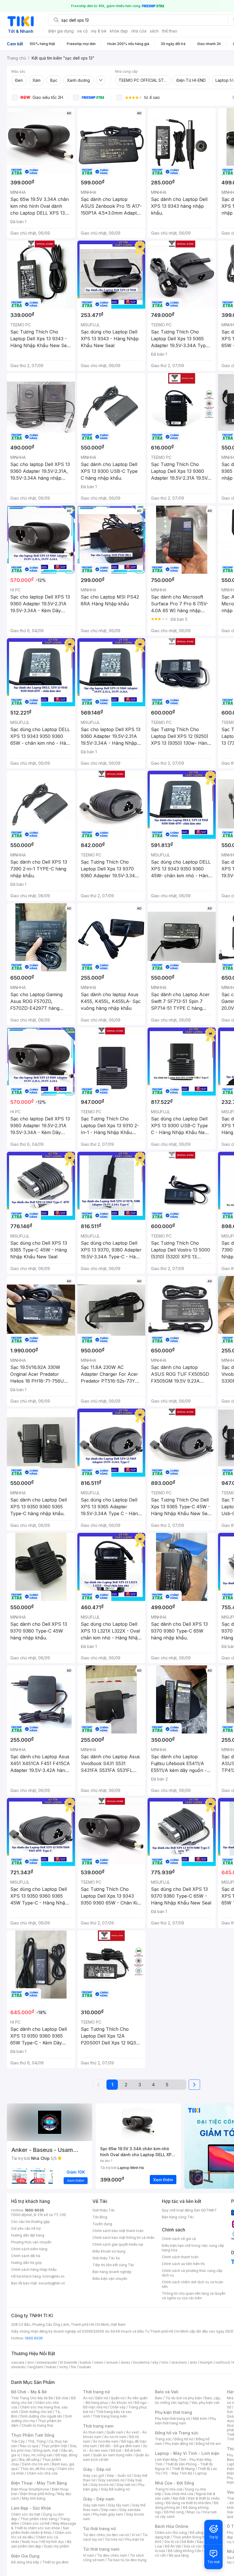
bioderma (141, 2362)
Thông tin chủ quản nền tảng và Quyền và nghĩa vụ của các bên (194, 2296)
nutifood (223, 2362)
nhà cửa (139, 31)
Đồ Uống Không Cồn (184, 2551)
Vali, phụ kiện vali (205, 2403)
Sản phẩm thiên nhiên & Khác (40, 2530)
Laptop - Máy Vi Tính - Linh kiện (187, 2453)
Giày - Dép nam (99, 2499)
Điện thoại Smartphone (30, 2489)
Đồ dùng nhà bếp (25, 2562)
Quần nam (115, 2432)
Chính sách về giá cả (179, 2239)
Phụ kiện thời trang (174, 2412)
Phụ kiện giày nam (108, 2514)
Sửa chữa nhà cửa (179, 2494)
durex (126, 2362)
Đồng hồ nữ (184, 2439)
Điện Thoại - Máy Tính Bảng (39, 2483)
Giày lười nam (94, 2505)
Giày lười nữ (126, 2485)
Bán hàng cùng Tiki (178, 2217)
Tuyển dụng (102, 2224)
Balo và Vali (167, 2392)
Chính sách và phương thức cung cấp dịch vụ (192, 2273)
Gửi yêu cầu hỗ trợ (26, 2228)
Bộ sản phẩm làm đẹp (41, 2544)
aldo (193, 2362)
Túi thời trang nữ (99, 2529)
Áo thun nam (93, 2432)
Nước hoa (30, 2542)
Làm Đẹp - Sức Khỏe (31, 2508)
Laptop (201, 2473)
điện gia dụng (61, 31)
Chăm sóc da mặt (26, 2514)
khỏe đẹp (119, 31)
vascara (18, 2362)
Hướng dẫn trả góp (27, 2263)
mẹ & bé (99, 31)
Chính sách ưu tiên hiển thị (183, 2264)
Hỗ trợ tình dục (52, 2542)
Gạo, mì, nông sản (38, 2455)
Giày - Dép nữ (97, 2469)
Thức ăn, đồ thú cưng (37, 2469)
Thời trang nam (98, 2426)
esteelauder (47, 2362)
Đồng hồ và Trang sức (177, 2433)
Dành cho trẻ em (36, 2464)
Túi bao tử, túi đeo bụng (127, 2560)
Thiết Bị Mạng (183, 2469)
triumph (206, 2362)
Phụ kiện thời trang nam (185, 2421)
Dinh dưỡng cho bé (37, 2412)
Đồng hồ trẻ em (208, 2444)
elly (155, 2362)
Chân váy (118, 2407)
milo (165, 2362)
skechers (179, 2362)
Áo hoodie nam (106, 2441)
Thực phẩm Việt (54, 2446)
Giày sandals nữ (111, 2480)
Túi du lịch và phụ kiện (183, 2398)
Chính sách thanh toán (180, 2257)
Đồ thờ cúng (174, 2512)
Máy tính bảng (34, 2498)
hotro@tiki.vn (54, 2276)
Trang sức (163, 2439)
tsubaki (85, 2367)
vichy (63, 2367)
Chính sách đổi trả (26, 2256)
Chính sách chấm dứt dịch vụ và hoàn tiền (192, 2284)
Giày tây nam (119, 2505)
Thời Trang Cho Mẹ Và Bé (32, 2398)
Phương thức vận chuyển (31, 2242)
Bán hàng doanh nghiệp (112, 2272)
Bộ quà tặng (179, 2555)
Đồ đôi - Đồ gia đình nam (120, 2446)
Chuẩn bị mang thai (37, 2425)
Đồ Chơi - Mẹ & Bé (29, 2392)
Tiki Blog (100, 2217)
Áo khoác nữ (122, 2403)
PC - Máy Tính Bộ (178, 2473)
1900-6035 (34, 2210)
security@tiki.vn (52, 2283)
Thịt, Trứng (37, 2441)
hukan (51, 2367)
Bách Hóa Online (172, 2526)
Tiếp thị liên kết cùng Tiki (113, 2265)
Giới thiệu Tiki (104, 2210)
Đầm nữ (102, 2398)
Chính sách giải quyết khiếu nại (118, 2244)
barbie (86, 2362)
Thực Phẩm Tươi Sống (33, 2435)
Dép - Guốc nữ (119, 2476)
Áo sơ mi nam (115, 2437)
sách (154, 31)
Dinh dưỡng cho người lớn (41, 2416)
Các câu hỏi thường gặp (31, 2222)
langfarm (36, 2367)
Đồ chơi (62, 2398)
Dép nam (109, 2510)
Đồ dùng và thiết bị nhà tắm (188, 2503)
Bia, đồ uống (29, 2460)
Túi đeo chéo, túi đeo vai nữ (106, 2535)
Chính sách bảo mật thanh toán (118, 2231)
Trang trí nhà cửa (169, 2489)
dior (30, 2362)
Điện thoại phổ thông (37, 2494)
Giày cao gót (94, 2476)
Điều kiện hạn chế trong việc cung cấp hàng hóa (193, 2248)
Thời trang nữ (96, 2392)
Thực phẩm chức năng (39, 2519)
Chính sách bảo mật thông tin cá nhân (123, 2238)
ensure (112, 2362)
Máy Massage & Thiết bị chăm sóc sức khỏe (44, 2526)
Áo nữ (88, 2398)
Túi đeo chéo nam (112, 2555)
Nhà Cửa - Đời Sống (175, 2483)
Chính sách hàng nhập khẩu (34, 2269)
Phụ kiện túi (135, 2539)
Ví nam (89, 2555)
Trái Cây (18, 2441)
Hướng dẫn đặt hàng (28, 2235)
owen (99, 2362)
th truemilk (69, 2362)
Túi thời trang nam (101, 2549)
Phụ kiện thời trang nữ (173, 2419)
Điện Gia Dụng (25, 2556)
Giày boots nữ (102, 2485)
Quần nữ (118, 2398)
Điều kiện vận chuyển (110, 2279)
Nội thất (179, 2498)
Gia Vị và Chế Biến (179, 2542)
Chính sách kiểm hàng (29, 2249)
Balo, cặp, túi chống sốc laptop (188, 2400)
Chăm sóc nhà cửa (42, 2473)
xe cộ (82, 31)
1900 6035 (34, 2338)
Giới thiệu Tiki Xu (106, 2258)
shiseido (18, 2367)
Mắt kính (200, 2419)
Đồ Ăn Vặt (173, 2546)
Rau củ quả (29, 2446)
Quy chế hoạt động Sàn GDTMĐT (189, 2210)
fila (73, 2367)
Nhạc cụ (193, 2512)
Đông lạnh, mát (46, 2450)
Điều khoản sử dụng (109, 2251)
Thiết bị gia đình (55, 2562)
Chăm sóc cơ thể (36, 2523)
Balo (159, 2398)
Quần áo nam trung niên (113, 2455)
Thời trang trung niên (110, 2416)
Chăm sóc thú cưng (171, 2533)
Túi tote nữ (114, 2539)
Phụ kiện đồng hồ (179, 2444)
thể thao (170, 31)
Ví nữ (136, 2535)
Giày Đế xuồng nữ (115, 2489)
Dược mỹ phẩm (57, 2546)
